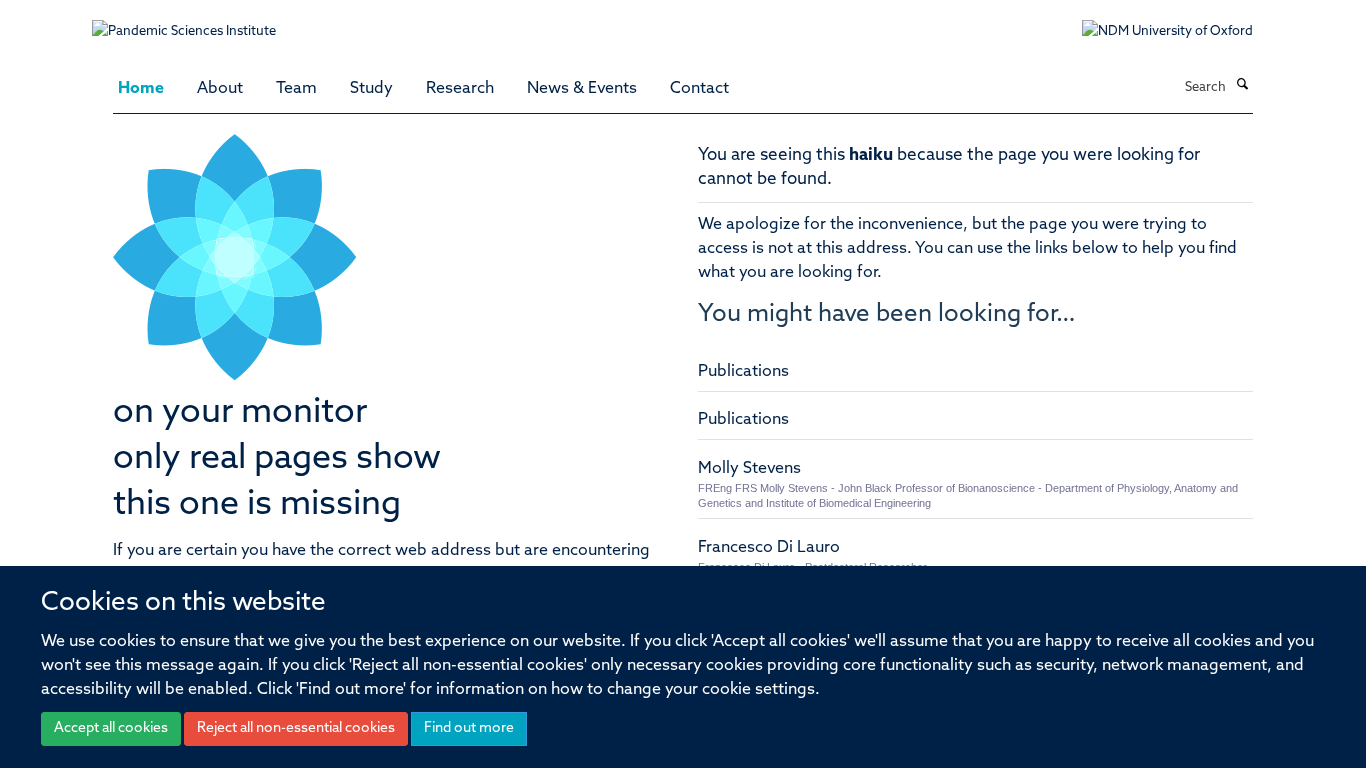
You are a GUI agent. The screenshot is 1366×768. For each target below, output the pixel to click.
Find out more (469, 728)
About (220, 89)
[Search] (1242, 86)
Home (141, 89)
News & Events (582, 89)
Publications (743, 372)
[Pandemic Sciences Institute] (194, 21)
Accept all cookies (111, 728)
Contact (699, 89)
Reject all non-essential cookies (296, 728)
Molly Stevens (749, 469)
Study (371, 89)
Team (296, 89)
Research (460, 89)
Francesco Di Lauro (769, 548)
